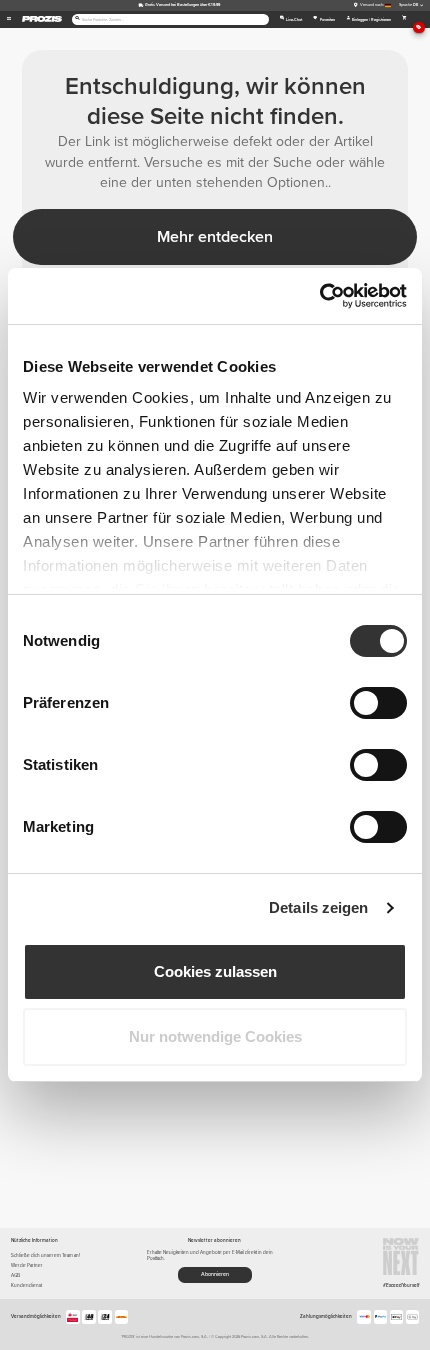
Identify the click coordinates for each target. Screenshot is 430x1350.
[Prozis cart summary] (404, 19)
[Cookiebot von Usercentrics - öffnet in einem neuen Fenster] (319, 296)
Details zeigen (318, 907)
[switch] (378, 703)
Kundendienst (26, 1285)
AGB (15, 1275)
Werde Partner (27, 1265)
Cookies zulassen (215, 971)
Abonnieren (215, 1274)
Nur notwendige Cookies (215, 1036)
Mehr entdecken (215, 237)
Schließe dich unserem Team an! (45, 1255)
